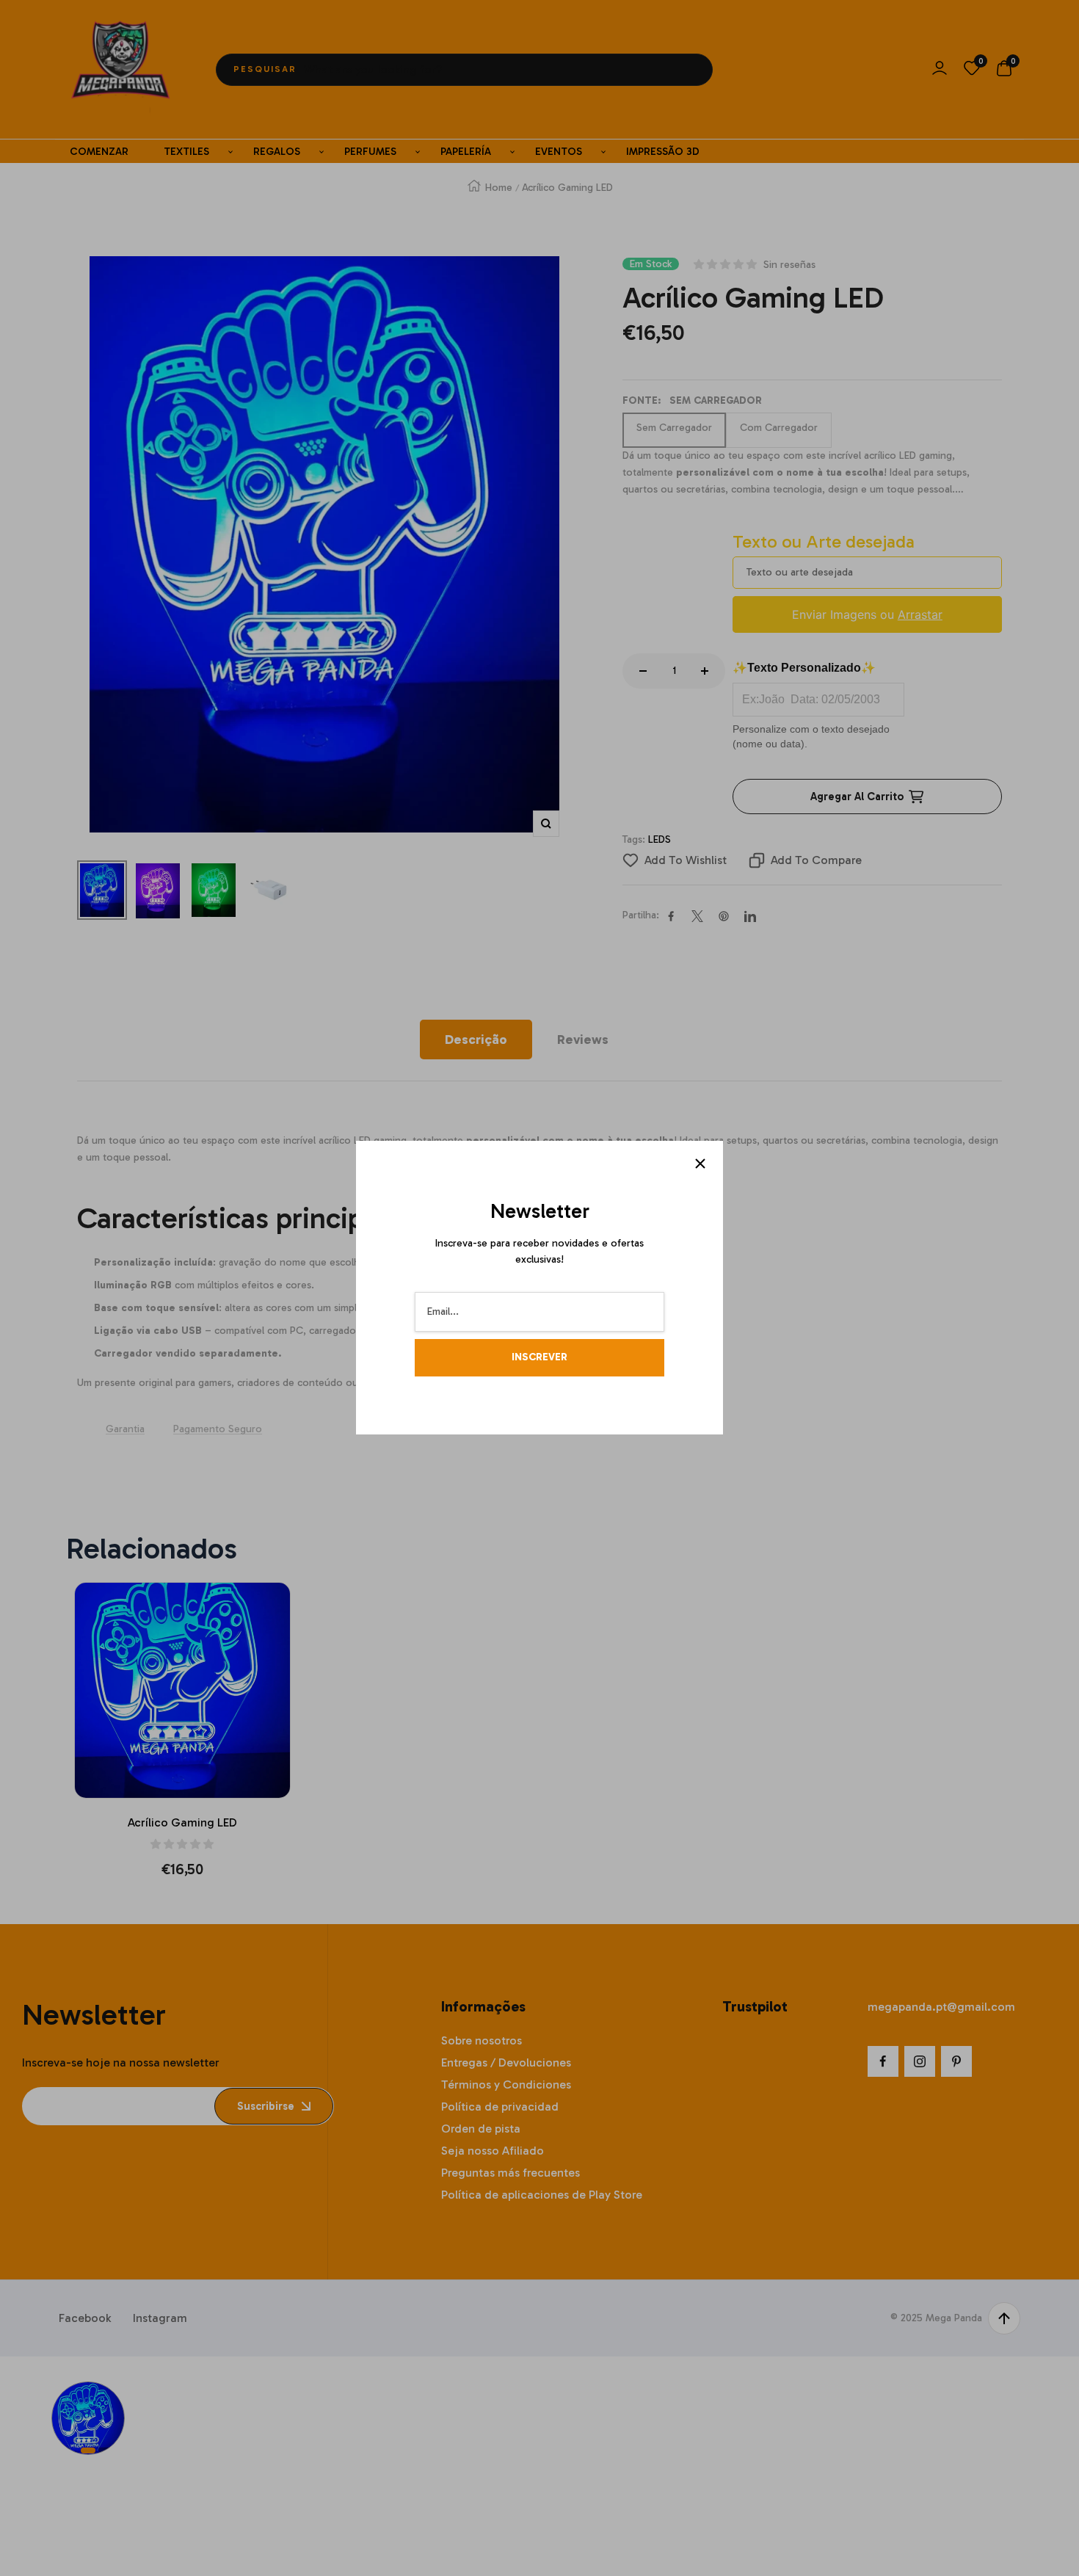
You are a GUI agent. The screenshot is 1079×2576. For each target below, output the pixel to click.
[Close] (700, 1164)
